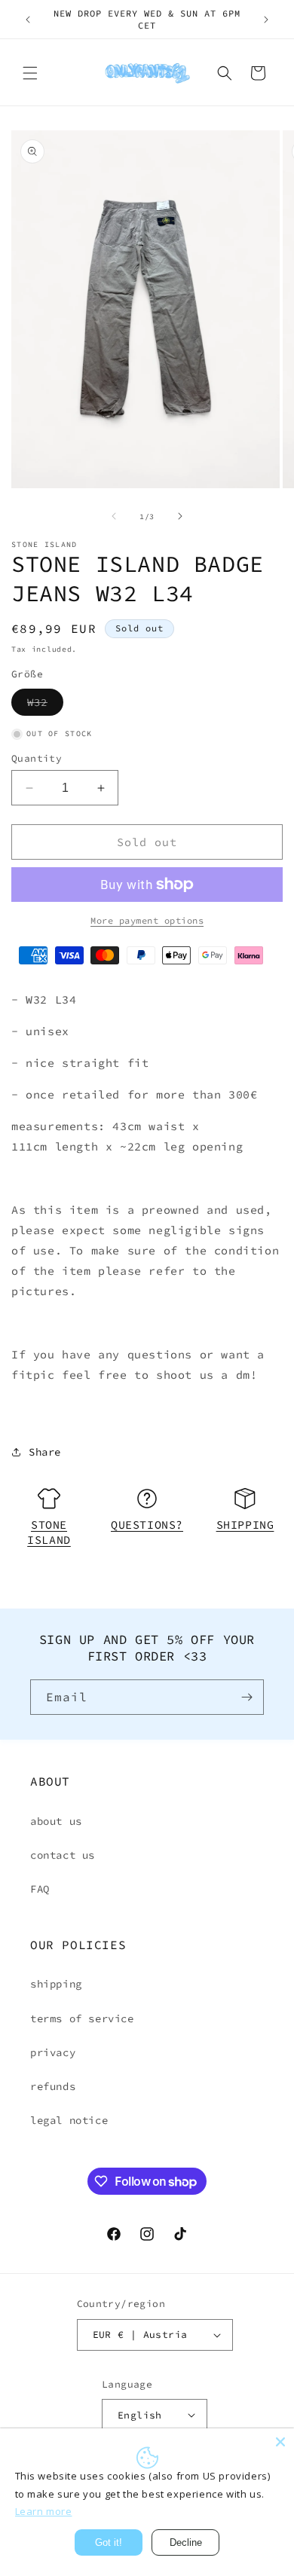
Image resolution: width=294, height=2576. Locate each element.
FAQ (40, 1889)
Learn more (44, 2511)
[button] (30, 73)
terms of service (82, 2018)
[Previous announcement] (28, 20)
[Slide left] (114, 516)
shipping (56, 1984)
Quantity (37, 758)
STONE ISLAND (49, 1532)
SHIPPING (245, 1525)
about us (56, 1821)
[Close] (280, 2442)
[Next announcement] (266, 20)
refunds (53, 2086)
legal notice (69, 2120)
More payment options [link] (147, 920)
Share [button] (45, 1452)
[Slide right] (180, 516)
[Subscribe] (247, 1697)
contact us (63, 1855)
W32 (45, 705)
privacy (53, 2052)
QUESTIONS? (147, 1525)
